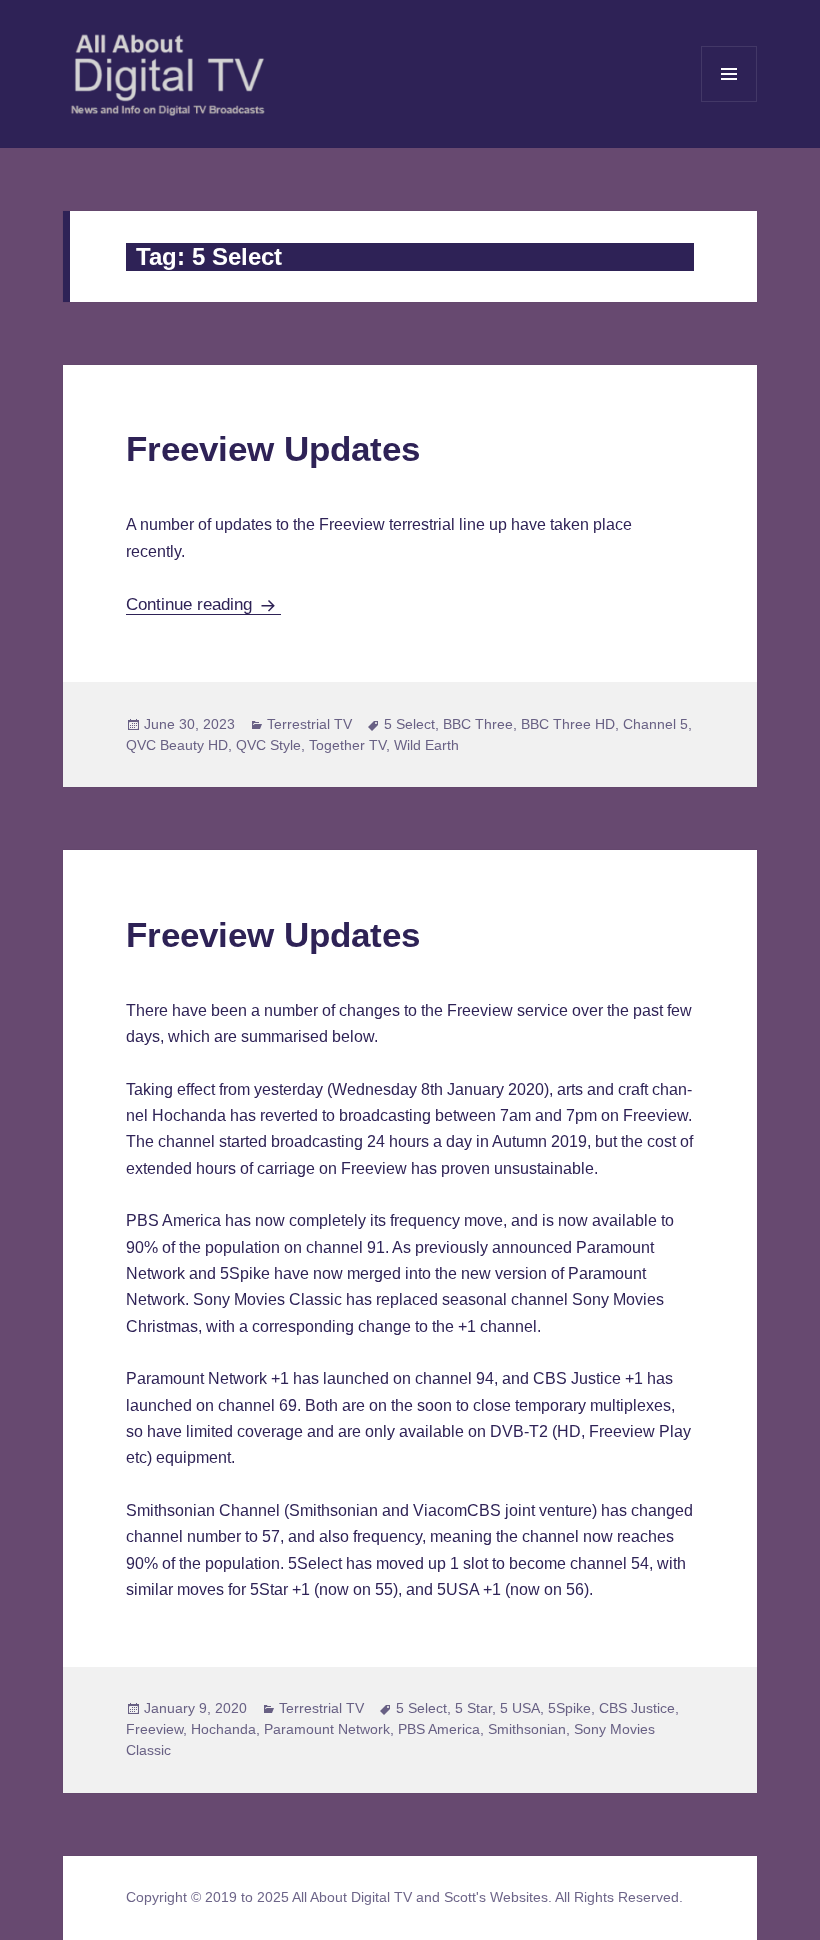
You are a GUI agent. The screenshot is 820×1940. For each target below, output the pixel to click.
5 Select (409, 724)
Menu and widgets (729, 101)
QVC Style (268, 745)
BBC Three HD (568, 724)
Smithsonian (527, 1729)
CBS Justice (637, 1708)
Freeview (154, 1729)
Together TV (347, 745)
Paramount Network (327, 1729)
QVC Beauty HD (177, 745)
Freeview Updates (273, 448)
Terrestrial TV (309, 724)
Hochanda (223, 1729)
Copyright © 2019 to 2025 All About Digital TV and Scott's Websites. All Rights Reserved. (404, 1897)
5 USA (520, 1708)
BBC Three (478, 724)
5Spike (569, 1708)
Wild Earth (426, 745)
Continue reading (203, 604)
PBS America (439, 1729)
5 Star (473, 1708)
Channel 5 (655, 724)
